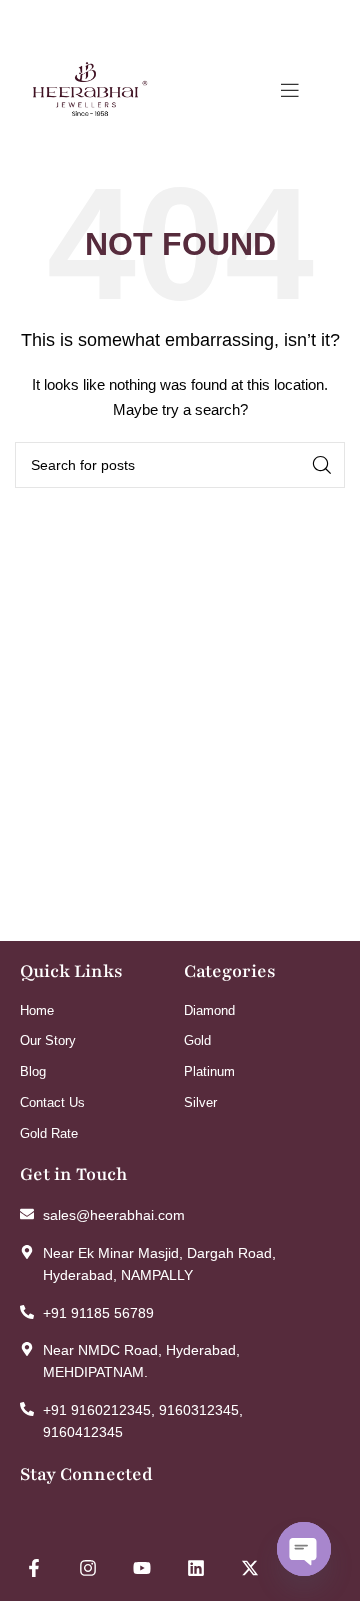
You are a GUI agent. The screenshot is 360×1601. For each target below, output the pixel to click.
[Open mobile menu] (290, 90)
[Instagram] (88, 1568)
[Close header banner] (335, 20)
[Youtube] (142, 1568)
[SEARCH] (322, 465)
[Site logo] (90, 89)
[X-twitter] (249, 1568)
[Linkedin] (195, 1568)
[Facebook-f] (34, 1568)
